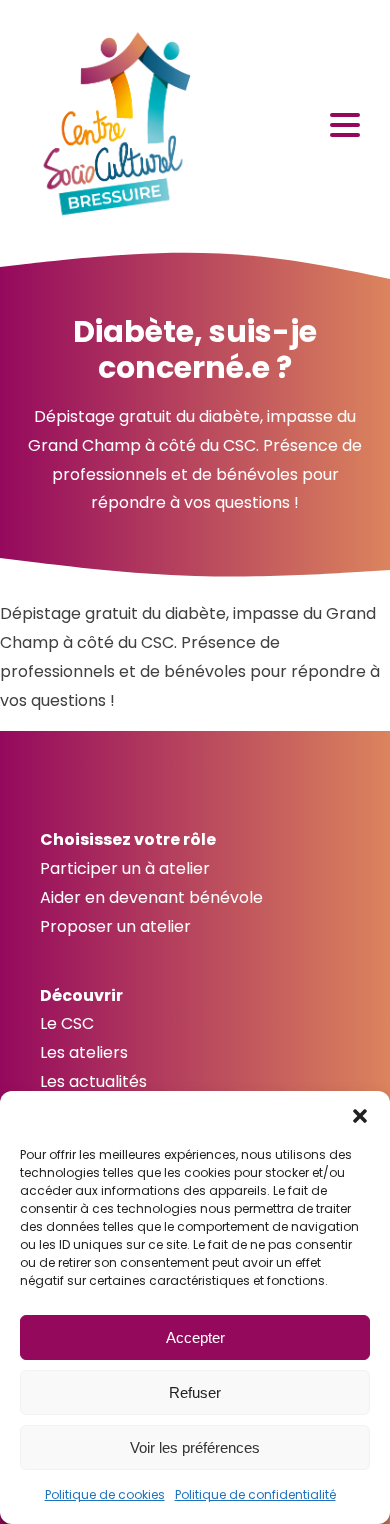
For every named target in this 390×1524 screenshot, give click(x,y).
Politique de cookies (105, 1494)
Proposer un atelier (115, 926)
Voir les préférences (195, 1447)
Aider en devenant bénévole (151, 897)
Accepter (195, 1337)
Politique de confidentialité (255, 1494)
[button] (360, 1116)
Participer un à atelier (125, 868)
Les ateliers (84, 1052)
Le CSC (67, 1023)
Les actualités (93, 1081)
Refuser (195, 1392)
